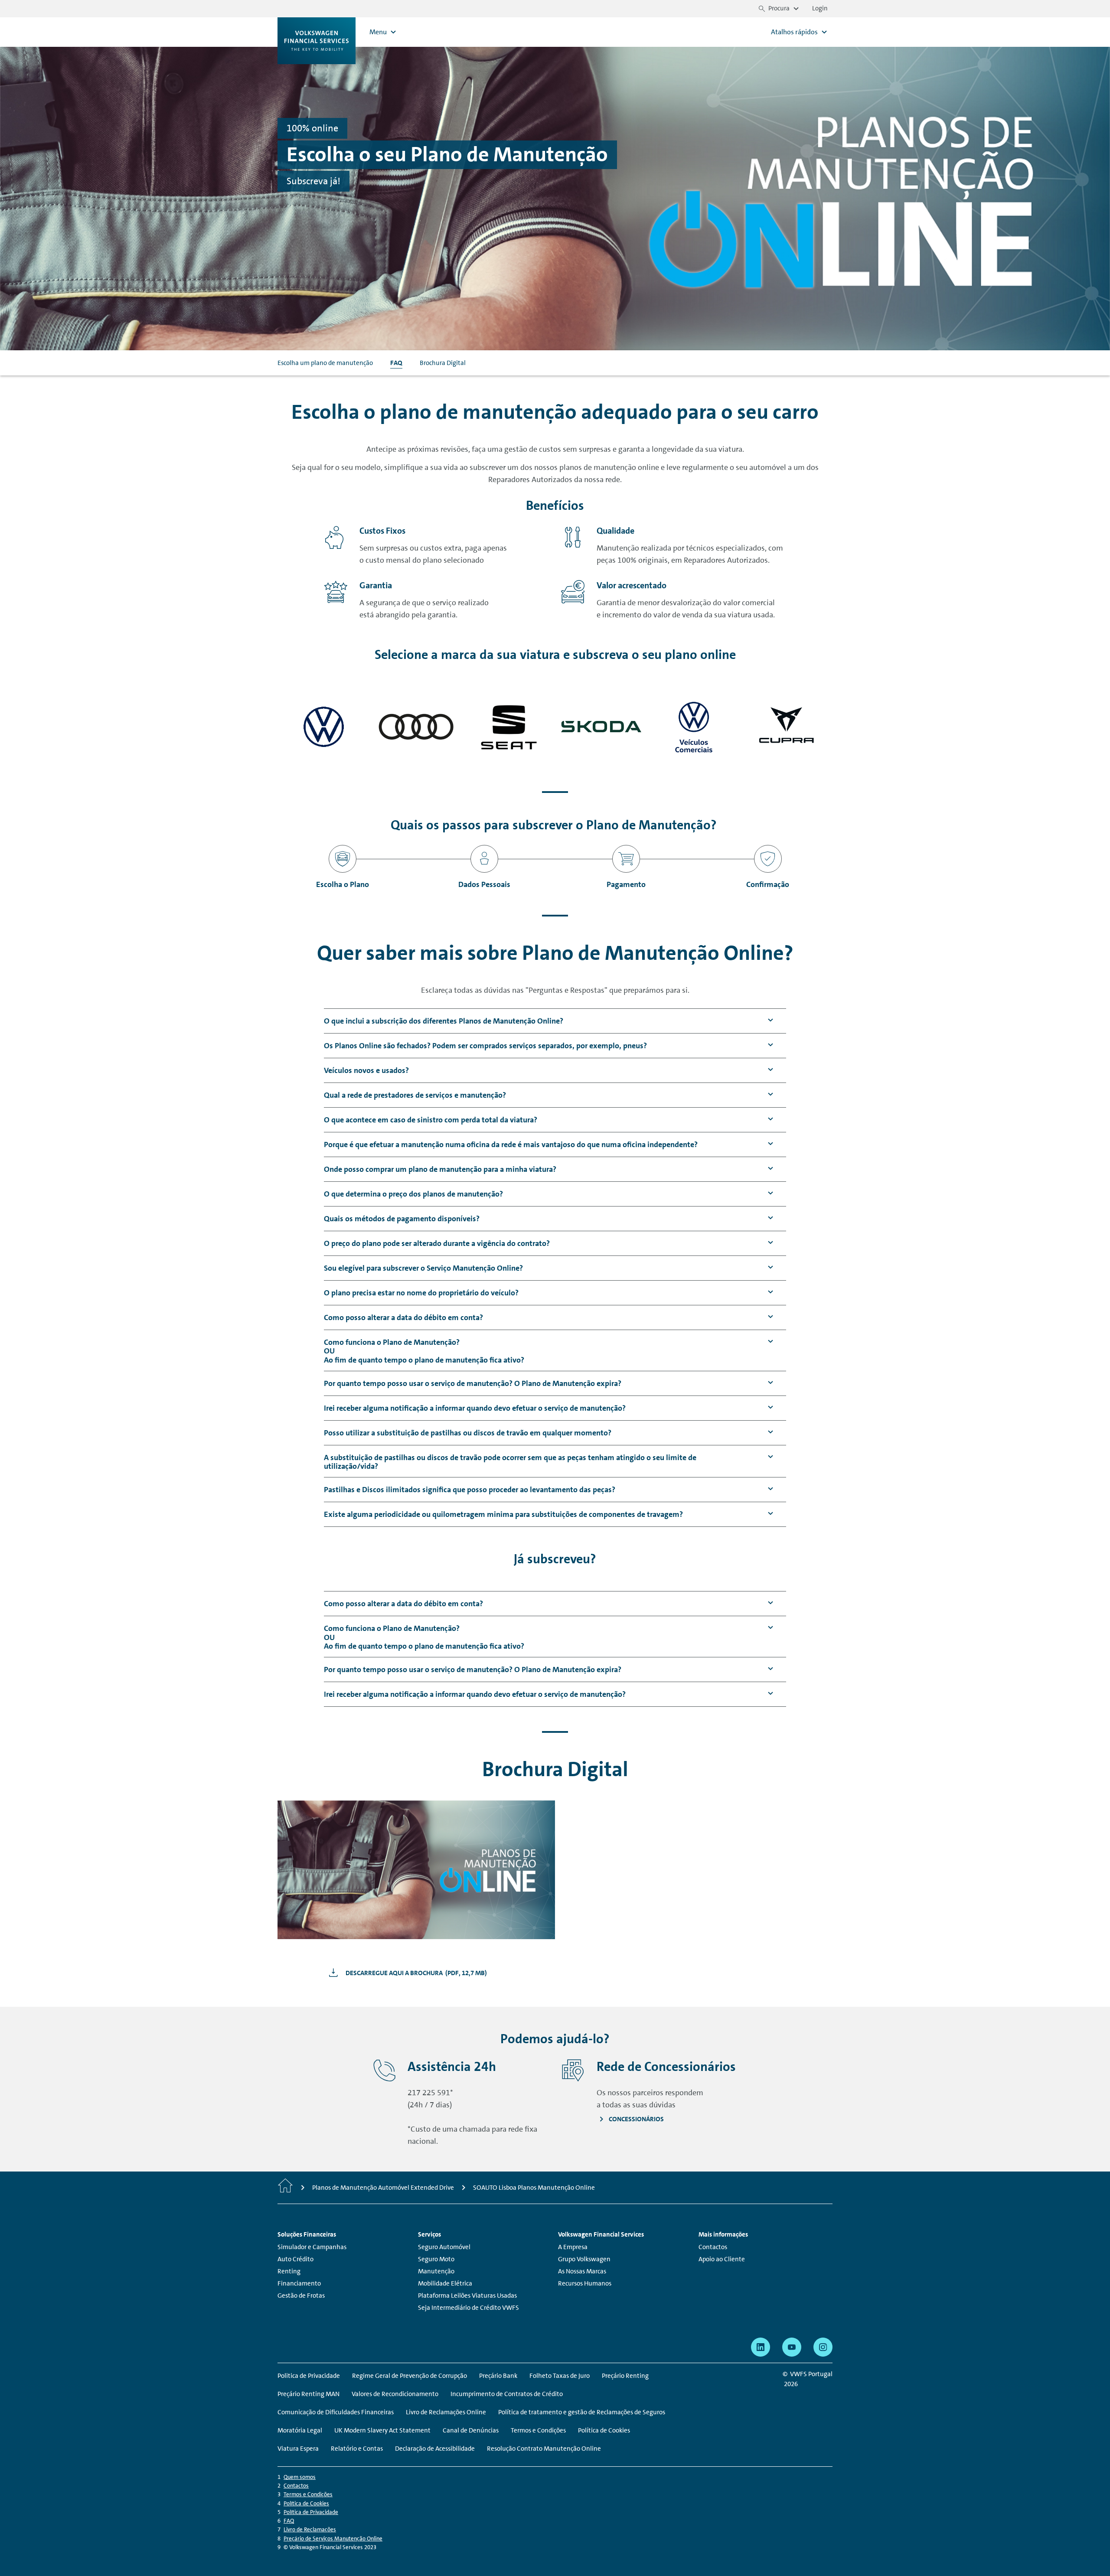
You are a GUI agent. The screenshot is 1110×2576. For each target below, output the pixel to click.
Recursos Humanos (585, 2283)
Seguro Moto (436, 2259)
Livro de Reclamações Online (446, 2412)
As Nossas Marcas (582, 2271)
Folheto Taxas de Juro (560, 2376)
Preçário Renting (625, 2376)
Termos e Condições (538, 2430)
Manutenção (436, 2271)
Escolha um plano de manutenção (325, 363)
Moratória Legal (300, 2430)
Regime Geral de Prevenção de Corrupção (410, 2376)
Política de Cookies (604, 2430)
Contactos (713, 2247)
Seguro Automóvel (444, 2247)
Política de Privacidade (311, 2512)
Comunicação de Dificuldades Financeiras (336, 2412)
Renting (289, 2271)
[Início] (285, 2188)
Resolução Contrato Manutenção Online (544, 2449)
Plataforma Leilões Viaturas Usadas (467, 2296)
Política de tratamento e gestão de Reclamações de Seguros (582, 2412)
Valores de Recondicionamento (395, 2394)
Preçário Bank (498, 2376)
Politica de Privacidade (309, 2376)
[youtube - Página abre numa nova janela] (792, 2347)
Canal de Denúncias (471, 2430)
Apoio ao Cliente (722, 2259)
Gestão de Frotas (301, 2296)
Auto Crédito (295, 2259)
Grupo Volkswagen (584, 2259)
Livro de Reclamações (310, 2529)
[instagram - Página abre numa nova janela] (823, 2347)
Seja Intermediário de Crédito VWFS (468, 2308)
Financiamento (299, 2283)
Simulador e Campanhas (312, 2247)
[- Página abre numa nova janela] (324, 727)
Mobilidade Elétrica (445, 2283)
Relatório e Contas (357, 2449)
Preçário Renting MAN (309, 2394)
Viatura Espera (298, 2449)
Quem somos (300, 2477)
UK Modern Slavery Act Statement (382, 2430)
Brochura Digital (443, 363)
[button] (444, 1021)
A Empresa (573, 2247)
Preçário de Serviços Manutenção (333, 2539)
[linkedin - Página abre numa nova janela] (761, 2347)
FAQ (396, 363)
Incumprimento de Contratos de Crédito (507, 2394)
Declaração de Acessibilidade (435, 2449)
